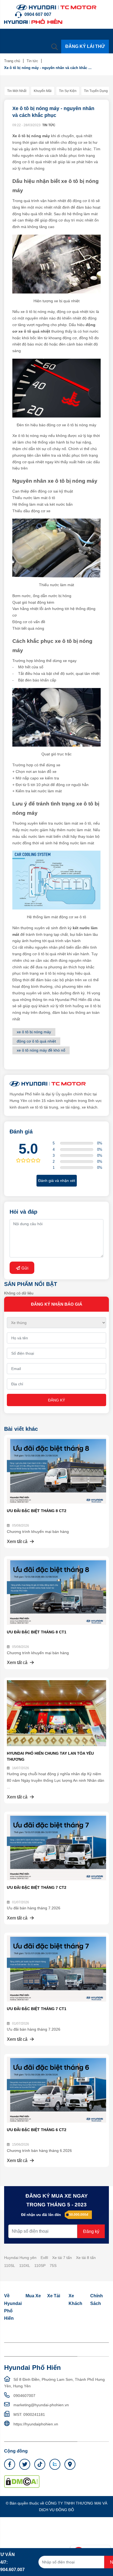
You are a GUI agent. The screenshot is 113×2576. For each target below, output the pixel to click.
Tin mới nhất (17, 91)
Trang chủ (12, 61)
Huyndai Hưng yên (20, 2258)
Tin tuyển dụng (96, 91)
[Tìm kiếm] (55, 47)
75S (53, 2266)
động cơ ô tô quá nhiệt (36, 1041)
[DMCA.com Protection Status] (22, 2481)
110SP (40, 2266)
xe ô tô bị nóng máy (34, 1032)
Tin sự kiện (68, 91)
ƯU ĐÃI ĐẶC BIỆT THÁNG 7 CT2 (37, 1887)
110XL (25, 2266)
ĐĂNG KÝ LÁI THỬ (85, 46)
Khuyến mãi (43, 91)
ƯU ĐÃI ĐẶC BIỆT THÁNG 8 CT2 (37, 1511)
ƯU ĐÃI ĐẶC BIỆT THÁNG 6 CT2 (37, 2130)
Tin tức (32, 61)
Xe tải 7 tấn (62, 2258)
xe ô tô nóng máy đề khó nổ (41, 1050)
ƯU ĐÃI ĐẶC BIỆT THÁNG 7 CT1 (37, 2009)
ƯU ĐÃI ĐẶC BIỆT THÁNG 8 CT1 (37, 1632)
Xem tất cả (18, 1542)
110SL (10, 2266)
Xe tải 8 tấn (86, 2258)
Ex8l (44, 2258)
